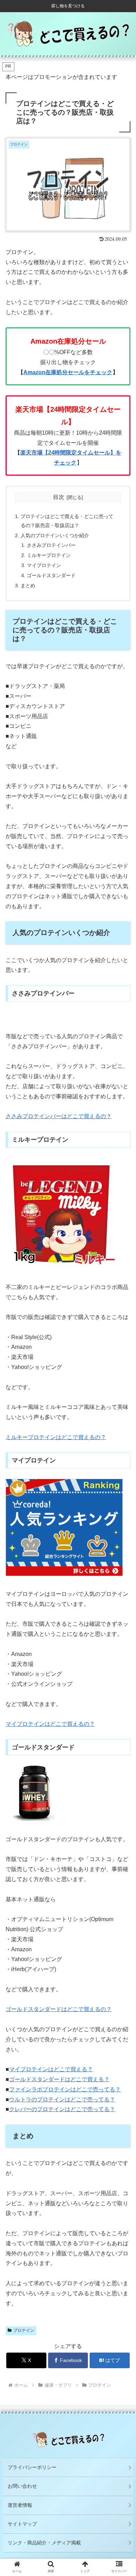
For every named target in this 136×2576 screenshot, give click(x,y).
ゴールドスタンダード (51, 575)
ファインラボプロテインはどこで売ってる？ (65, 2089)
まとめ (28, 585)
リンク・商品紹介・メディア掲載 (44, 2543)
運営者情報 (20, 2505)
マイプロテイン (44, 565)
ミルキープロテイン (49, 555)
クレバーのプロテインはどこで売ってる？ (62, 2109)
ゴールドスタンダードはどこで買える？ (59, 2079)
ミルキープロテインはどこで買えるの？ (56, 1437)
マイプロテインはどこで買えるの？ (50, 1724)
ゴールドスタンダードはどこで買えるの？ (59, 2009)
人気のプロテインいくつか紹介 (55, 535)
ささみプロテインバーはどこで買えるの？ (59, 1116)
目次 (59, 497)
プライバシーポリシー (32, 2467)
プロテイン (24, 2330)
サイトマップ (22, 2524)
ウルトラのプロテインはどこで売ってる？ (62, 2099)
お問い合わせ (22, 2486)
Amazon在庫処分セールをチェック (68, 372)
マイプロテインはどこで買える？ (51, 2069)
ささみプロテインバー (51, 545)
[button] (122, 1560)
